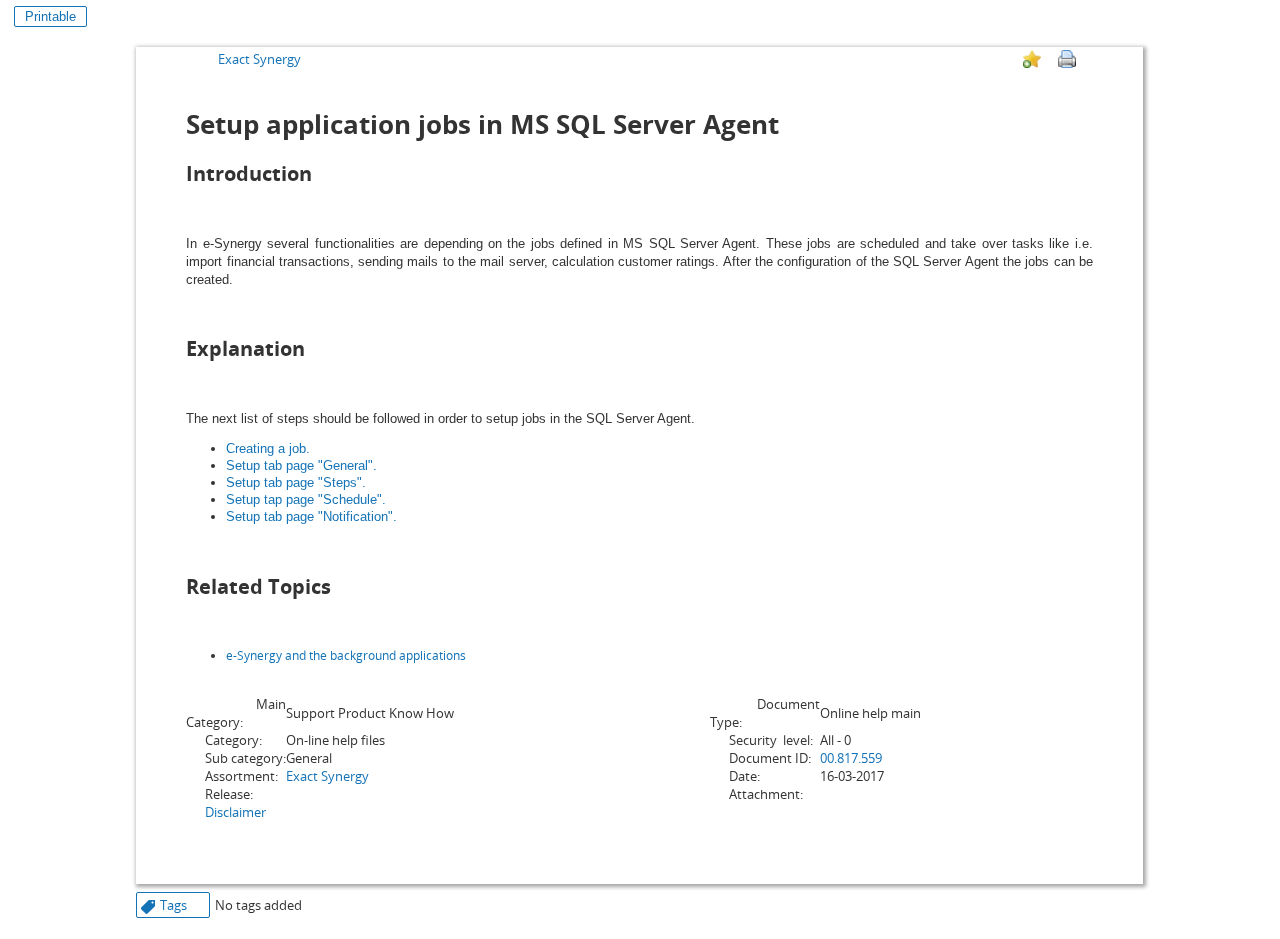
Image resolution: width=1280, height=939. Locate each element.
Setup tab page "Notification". (311, 516)
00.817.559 (851, 758)
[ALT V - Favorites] (1032, 59)
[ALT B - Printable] (1067, 59)
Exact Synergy (259, 59)
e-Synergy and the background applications (346, 655)
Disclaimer (235, 812)
